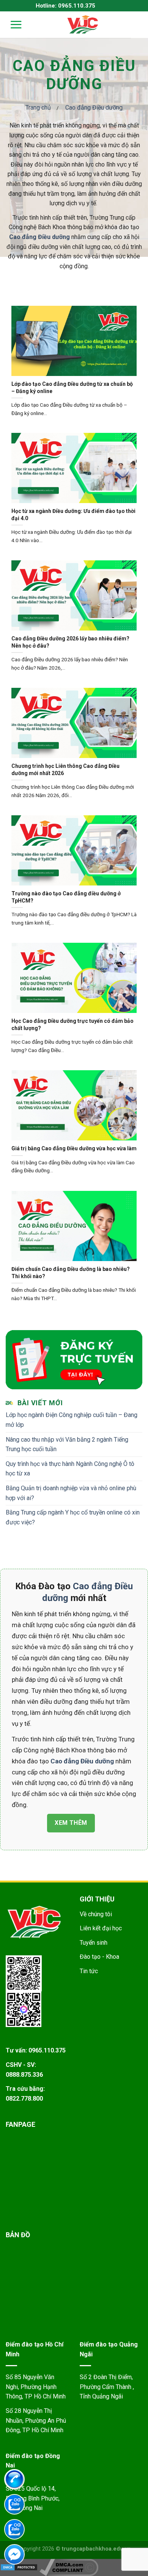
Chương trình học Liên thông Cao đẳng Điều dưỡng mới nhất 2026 (65, 769)
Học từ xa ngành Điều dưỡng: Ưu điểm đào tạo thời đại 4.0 (73, 514)
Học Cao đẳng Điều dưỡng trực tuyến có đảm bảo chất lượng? (72, 1024)
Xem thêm (71, 1823)
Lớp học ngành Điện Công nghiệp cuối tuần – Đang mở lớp (72, 1420)
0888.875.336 (24, 2075)
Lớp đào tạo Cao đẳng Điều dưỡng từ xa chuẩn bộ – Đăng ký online (72, 387)
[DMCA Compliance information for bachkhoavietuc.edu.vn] (69, 2567)
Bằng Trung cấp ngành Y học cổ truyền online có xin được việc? (73, 1517)
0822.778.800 (24, 2099)
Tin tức (89, 1971)
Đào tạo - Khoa (99, 1957)
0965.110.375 (47, 2050)
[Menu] (11, 24)
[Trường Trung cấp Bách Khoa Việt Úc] (83, 25)
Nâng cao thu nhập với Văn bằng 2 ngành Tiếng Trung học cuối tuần (67, 1444)
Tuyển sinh (94, 1943)
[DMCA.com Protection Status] (19, 2567)
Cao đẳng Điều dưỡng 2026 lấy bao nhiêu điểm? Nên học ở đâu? (70, 642)
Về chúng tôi (96, 1914)
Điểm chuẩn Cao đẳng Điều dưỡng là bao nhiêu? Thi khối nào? (71, 1272)
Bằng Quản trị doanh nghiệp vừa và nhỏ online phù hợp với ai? (71, 1493)
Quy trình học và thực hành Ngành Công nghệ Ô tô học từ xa (70, 1469)
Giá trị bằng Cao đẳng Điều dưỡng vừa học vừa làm (74, 1148)
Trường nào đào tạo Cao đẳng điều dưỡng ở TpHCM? (66, 897)
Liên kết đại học (101, 1928)
